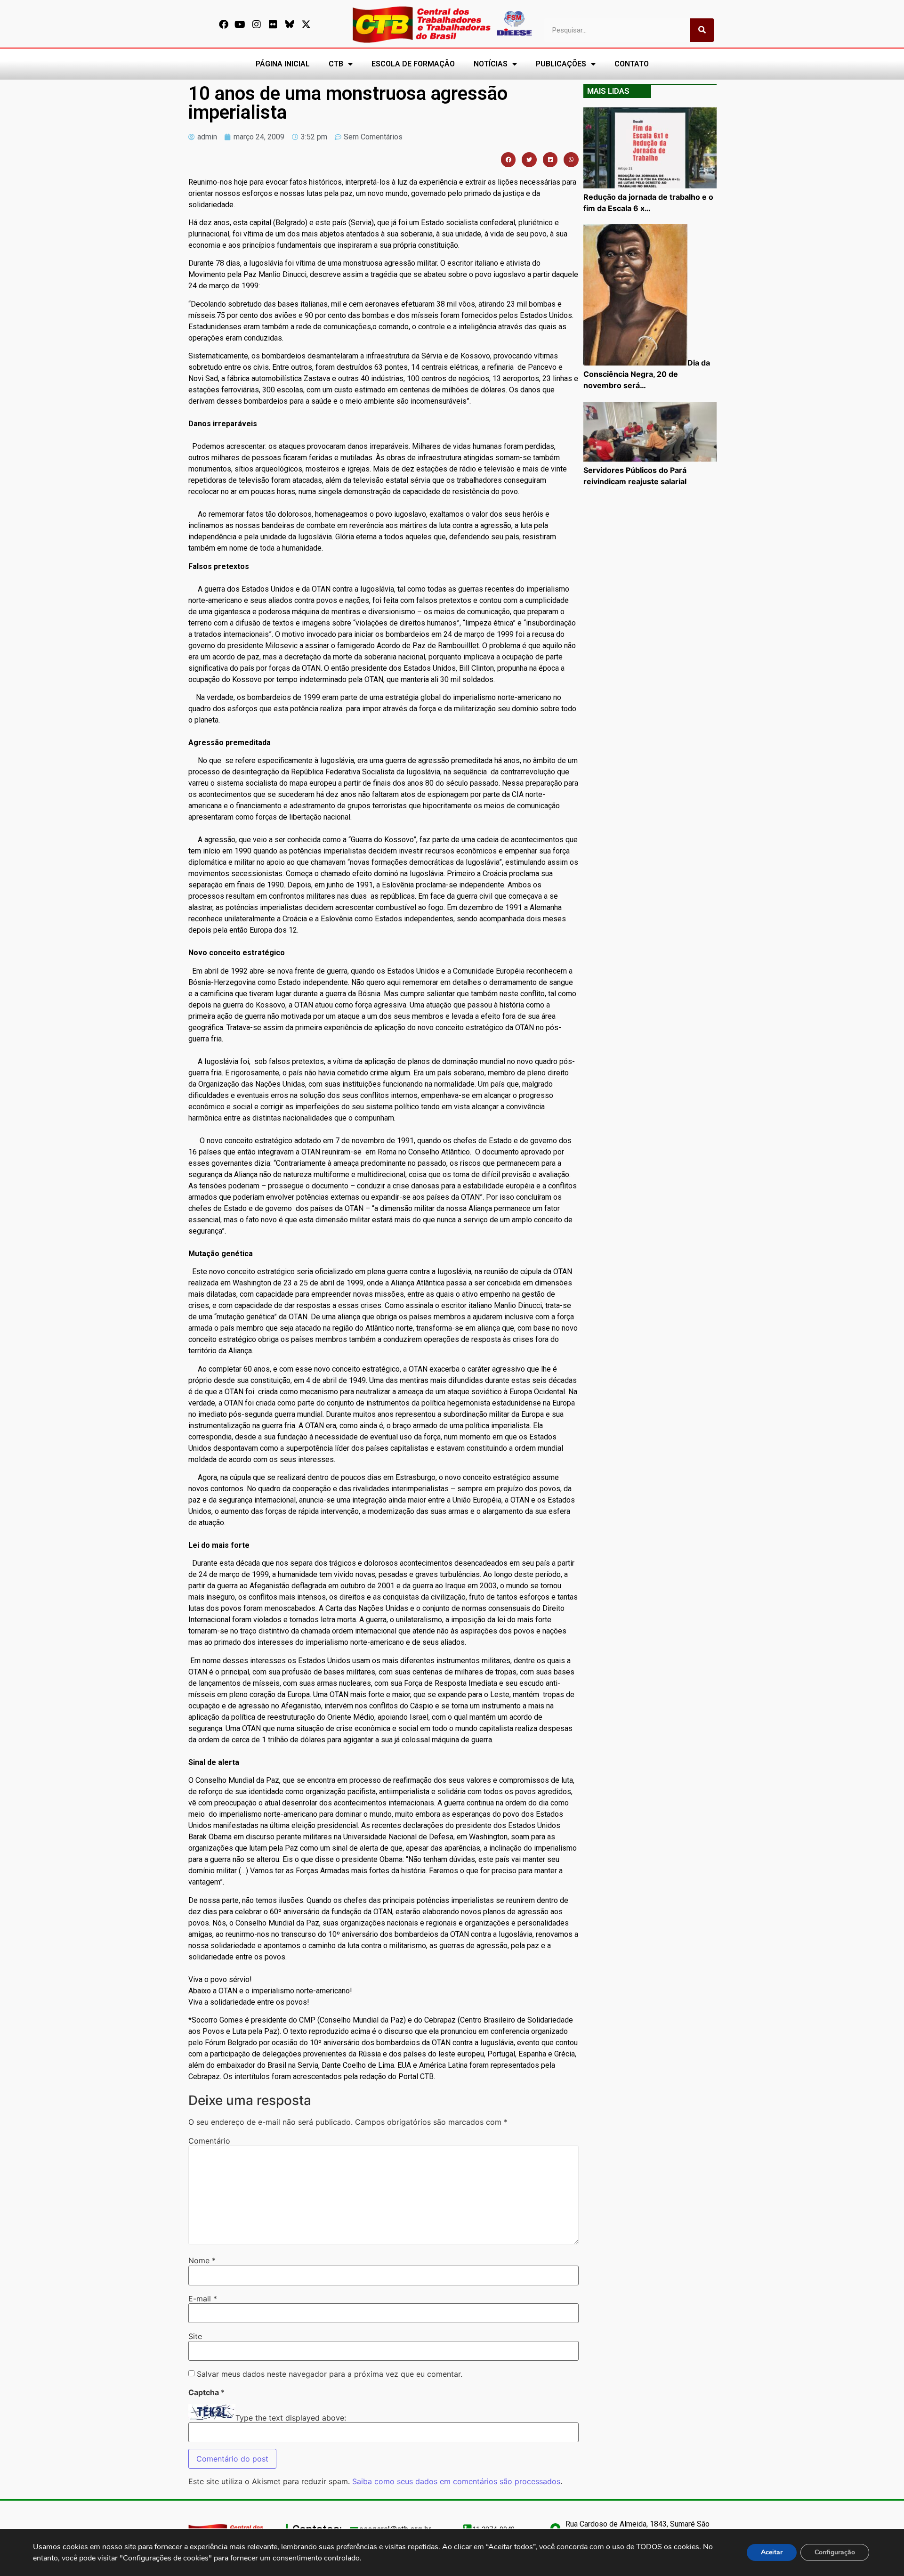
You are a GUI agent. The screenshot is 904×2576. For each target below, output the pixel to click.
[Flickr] (273, 24)
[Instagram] (257, 24)
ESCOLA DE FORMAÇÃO (413, 64)
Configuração (835, 2552)
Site (195, 2336)
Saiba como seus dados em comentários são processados (456, 2481)
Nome (202, 2260)
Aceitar (772, 2552)
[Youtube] (240, 24)
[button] (508, 160)
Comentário (209, 2141)
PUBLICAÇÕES (561, 64)
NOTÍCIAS (491, 64)
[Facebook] (224, 24)
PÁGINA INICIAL (283, 64)
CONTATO (632, 64)
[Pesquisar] (702, 30)
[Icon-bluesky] (290, 24)
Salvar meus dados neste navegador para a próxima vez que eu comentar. (330, 2374)
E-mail (203, 2299)
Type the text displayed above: (291, 2418)
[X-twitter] (306, 24)
